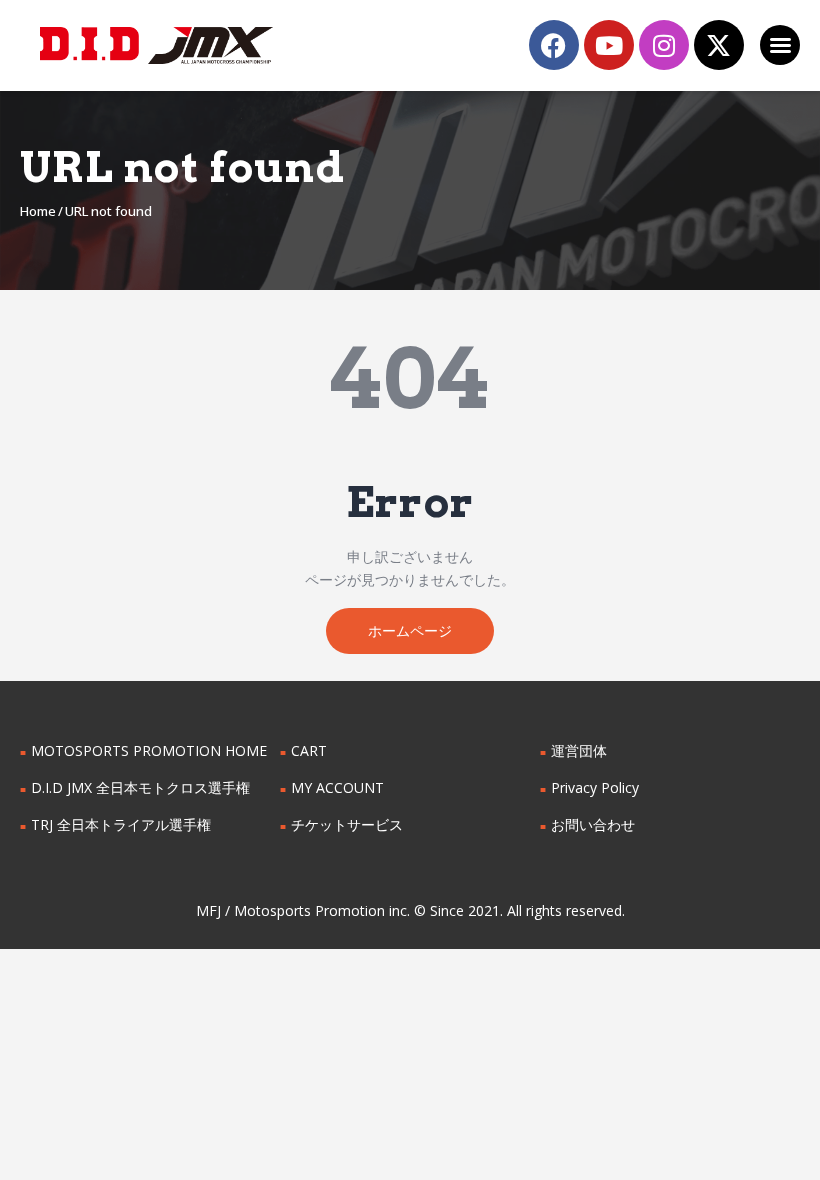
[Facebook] (554, 45)
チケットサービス (347, 824)
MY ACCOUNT (337, 787)
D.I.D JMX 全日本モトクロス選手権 (140, 787)
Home (38, 211)
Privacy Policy (595, 787)
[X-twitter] (719, 45)
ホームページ (410, 630)
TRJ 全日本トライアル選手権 (121, 824)
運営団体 (579, 750)
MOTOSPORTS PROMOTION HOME (149, 750)
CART (309, 750)
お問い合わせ (593, 824)
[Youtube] (609, 45)
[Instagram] (664, 45)
